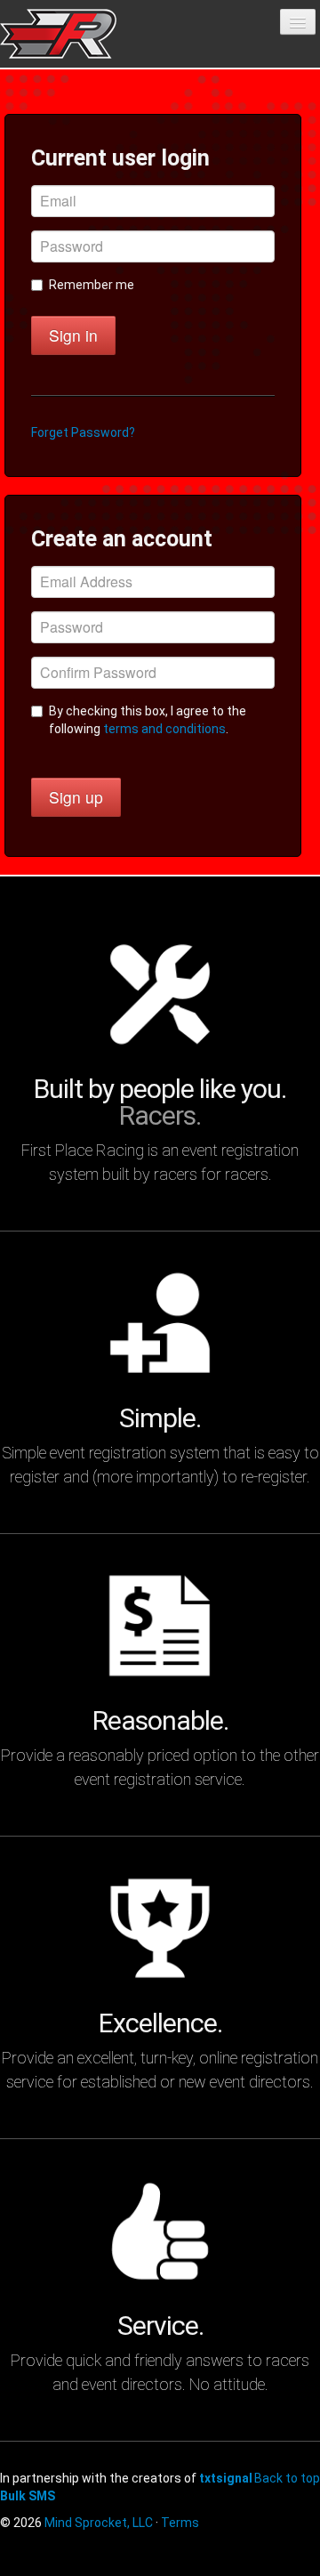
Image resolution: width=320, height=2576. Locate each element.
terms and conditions (164, 729)
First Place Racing (85, 34)
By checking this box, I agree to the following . (148, 720)
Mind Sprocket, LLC (99, 2523)
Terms (180, 2523)
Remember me (92, 285)
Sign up (76, 797)
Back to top (287, 2478)
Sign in (73, 335)
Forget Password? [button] (83, 432)
